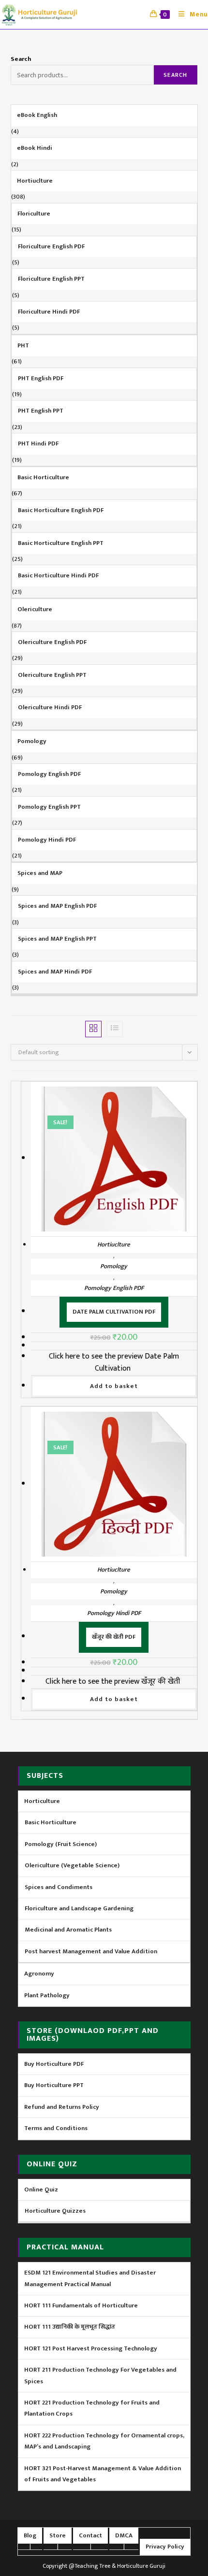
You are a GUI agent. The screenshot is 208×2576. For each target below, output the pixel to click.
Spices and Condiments (59, 1887)
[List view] (115, 1029)
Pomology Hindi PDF (114, 1613)
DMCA (124, 2535)
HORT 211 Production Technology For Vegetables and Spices (100, 2375)
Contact (90, 2535)
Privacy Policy (165, 2547)
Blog (30, 2535)
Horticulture (42, 1801)
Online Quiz (41, 2190)
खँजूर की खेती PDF (114, 1637)
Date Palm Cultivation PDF (114, 1312)
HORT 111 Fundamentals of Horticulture (81, 2305)
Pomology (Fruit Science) (61, 1844)
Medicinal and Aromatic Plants (68, 1930)
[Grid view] (93, 1029)
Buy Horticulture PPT (54, 2085)
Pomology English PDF (114, 1288)
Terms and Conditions (56, 2128)
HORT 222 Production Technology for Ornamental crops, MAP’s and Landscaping (104, 2441)
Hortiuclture (114, 1245)
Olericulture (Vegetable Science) (72, 1865)
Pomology (114, 1266)
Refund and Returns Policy (62, 2107)
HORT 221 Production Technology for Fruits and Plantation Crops (92, 2408)
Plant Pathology (47, 1995)
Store (58, 2535)
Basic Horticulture (51, 1822)
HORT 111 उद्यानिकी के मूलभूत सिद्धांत (70, 2327)
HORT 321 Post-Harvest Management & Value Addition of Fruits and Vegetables (103, 2474)
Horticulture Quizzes (55, 2211)
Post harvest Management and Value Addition (91, 1951)
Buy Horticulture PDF (54, 2064)
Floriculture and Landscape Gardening (79, 1908)
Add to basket (114, 1386)
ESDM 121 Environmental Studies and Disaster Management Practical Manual (90, 2278)
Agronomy (39, 1974)
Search (21, 59)
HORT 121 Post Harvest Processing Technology (91, 2348)
